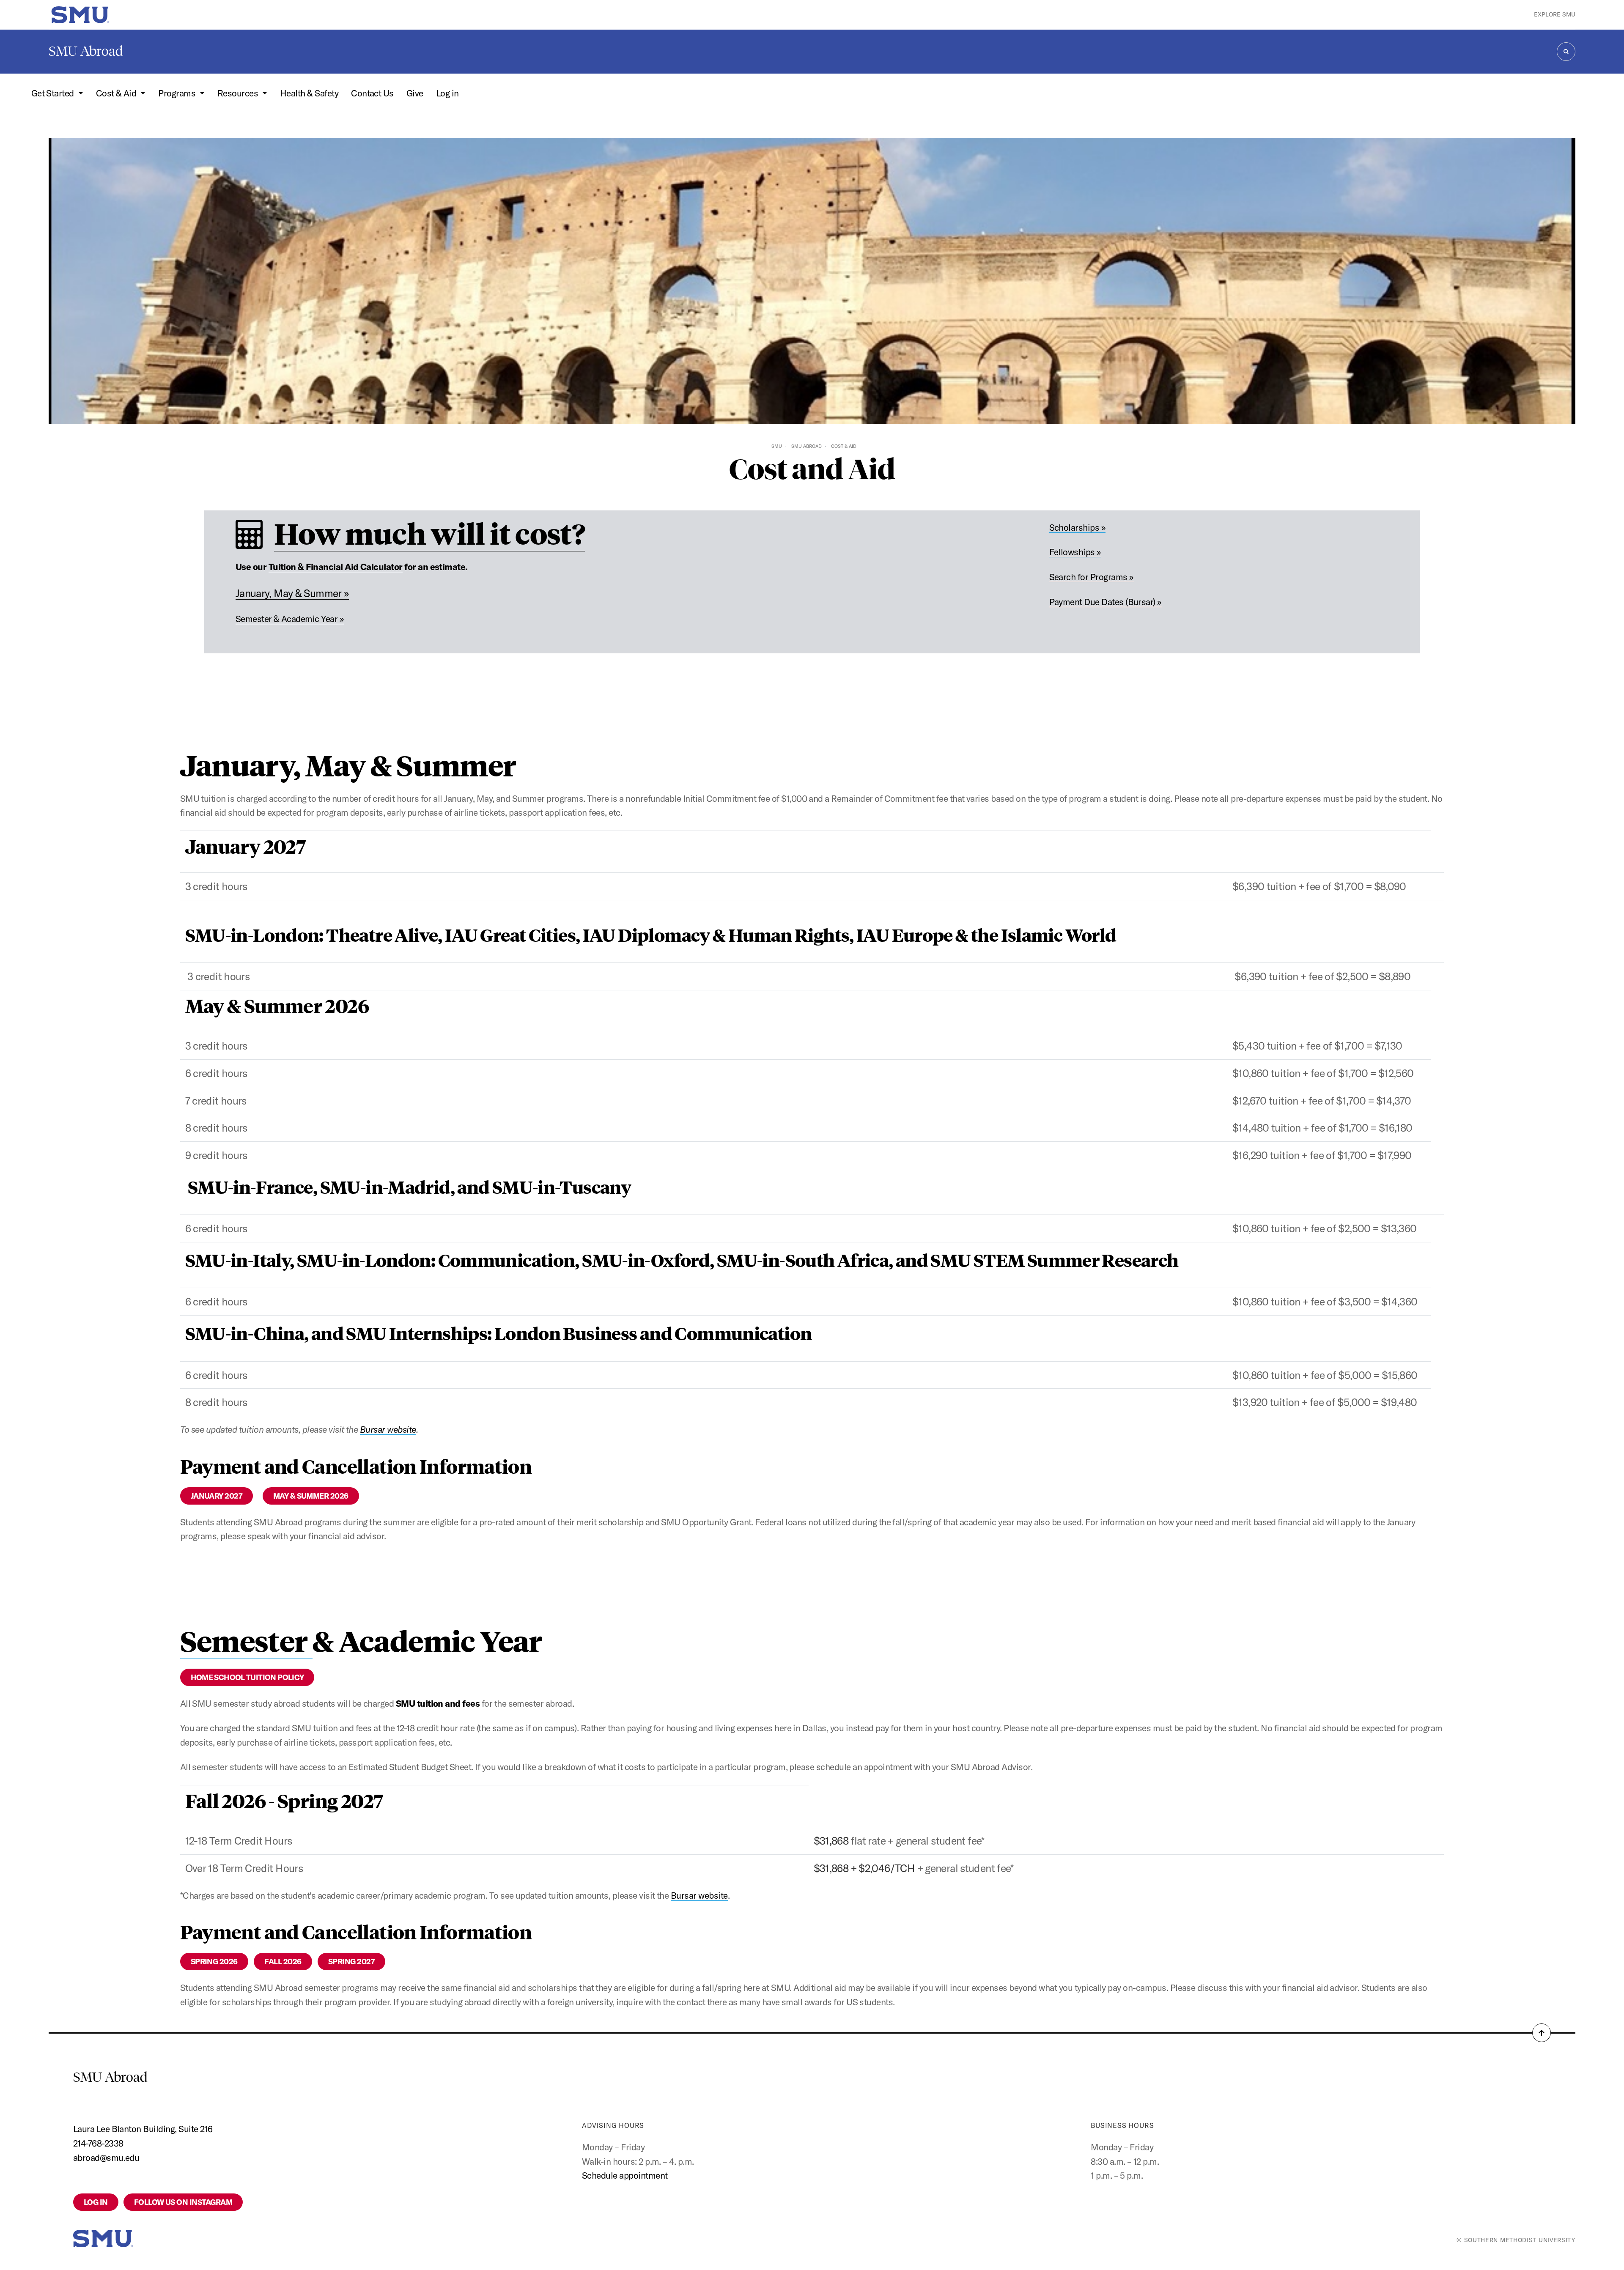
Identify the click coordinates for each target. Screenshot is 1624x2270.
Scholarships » (1078, 527)
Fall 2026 (283, 1962)
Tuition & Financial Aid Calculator (336, 567)
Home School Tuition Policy (247, 1677)
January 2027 (217, 1496)
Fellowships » (1075, 552)
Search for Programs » (1092, 577)
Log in (447, 93)
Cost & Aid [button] (117, 93)
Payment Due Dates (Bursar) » (1106, 602)
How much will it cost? (429, 533)
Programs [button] (178, 93)
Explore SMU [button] (1555, 14)
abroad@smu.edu (106, 2158)
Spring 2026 (214, 1962)
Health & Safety (309, 93)
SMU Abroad (86, 51)
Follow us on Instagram (183, 2202)
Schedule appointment (625, 2175)
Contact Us (372, 93)
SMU (777, 446)
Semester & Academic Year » (290, 619)
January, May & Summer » (292, 593)
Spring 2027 (351, 1962)
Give (415, 93)
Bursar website (388, 1429)
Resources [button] (239, 93)
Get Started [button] (54, 93)
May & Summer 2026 (311, 1496)
